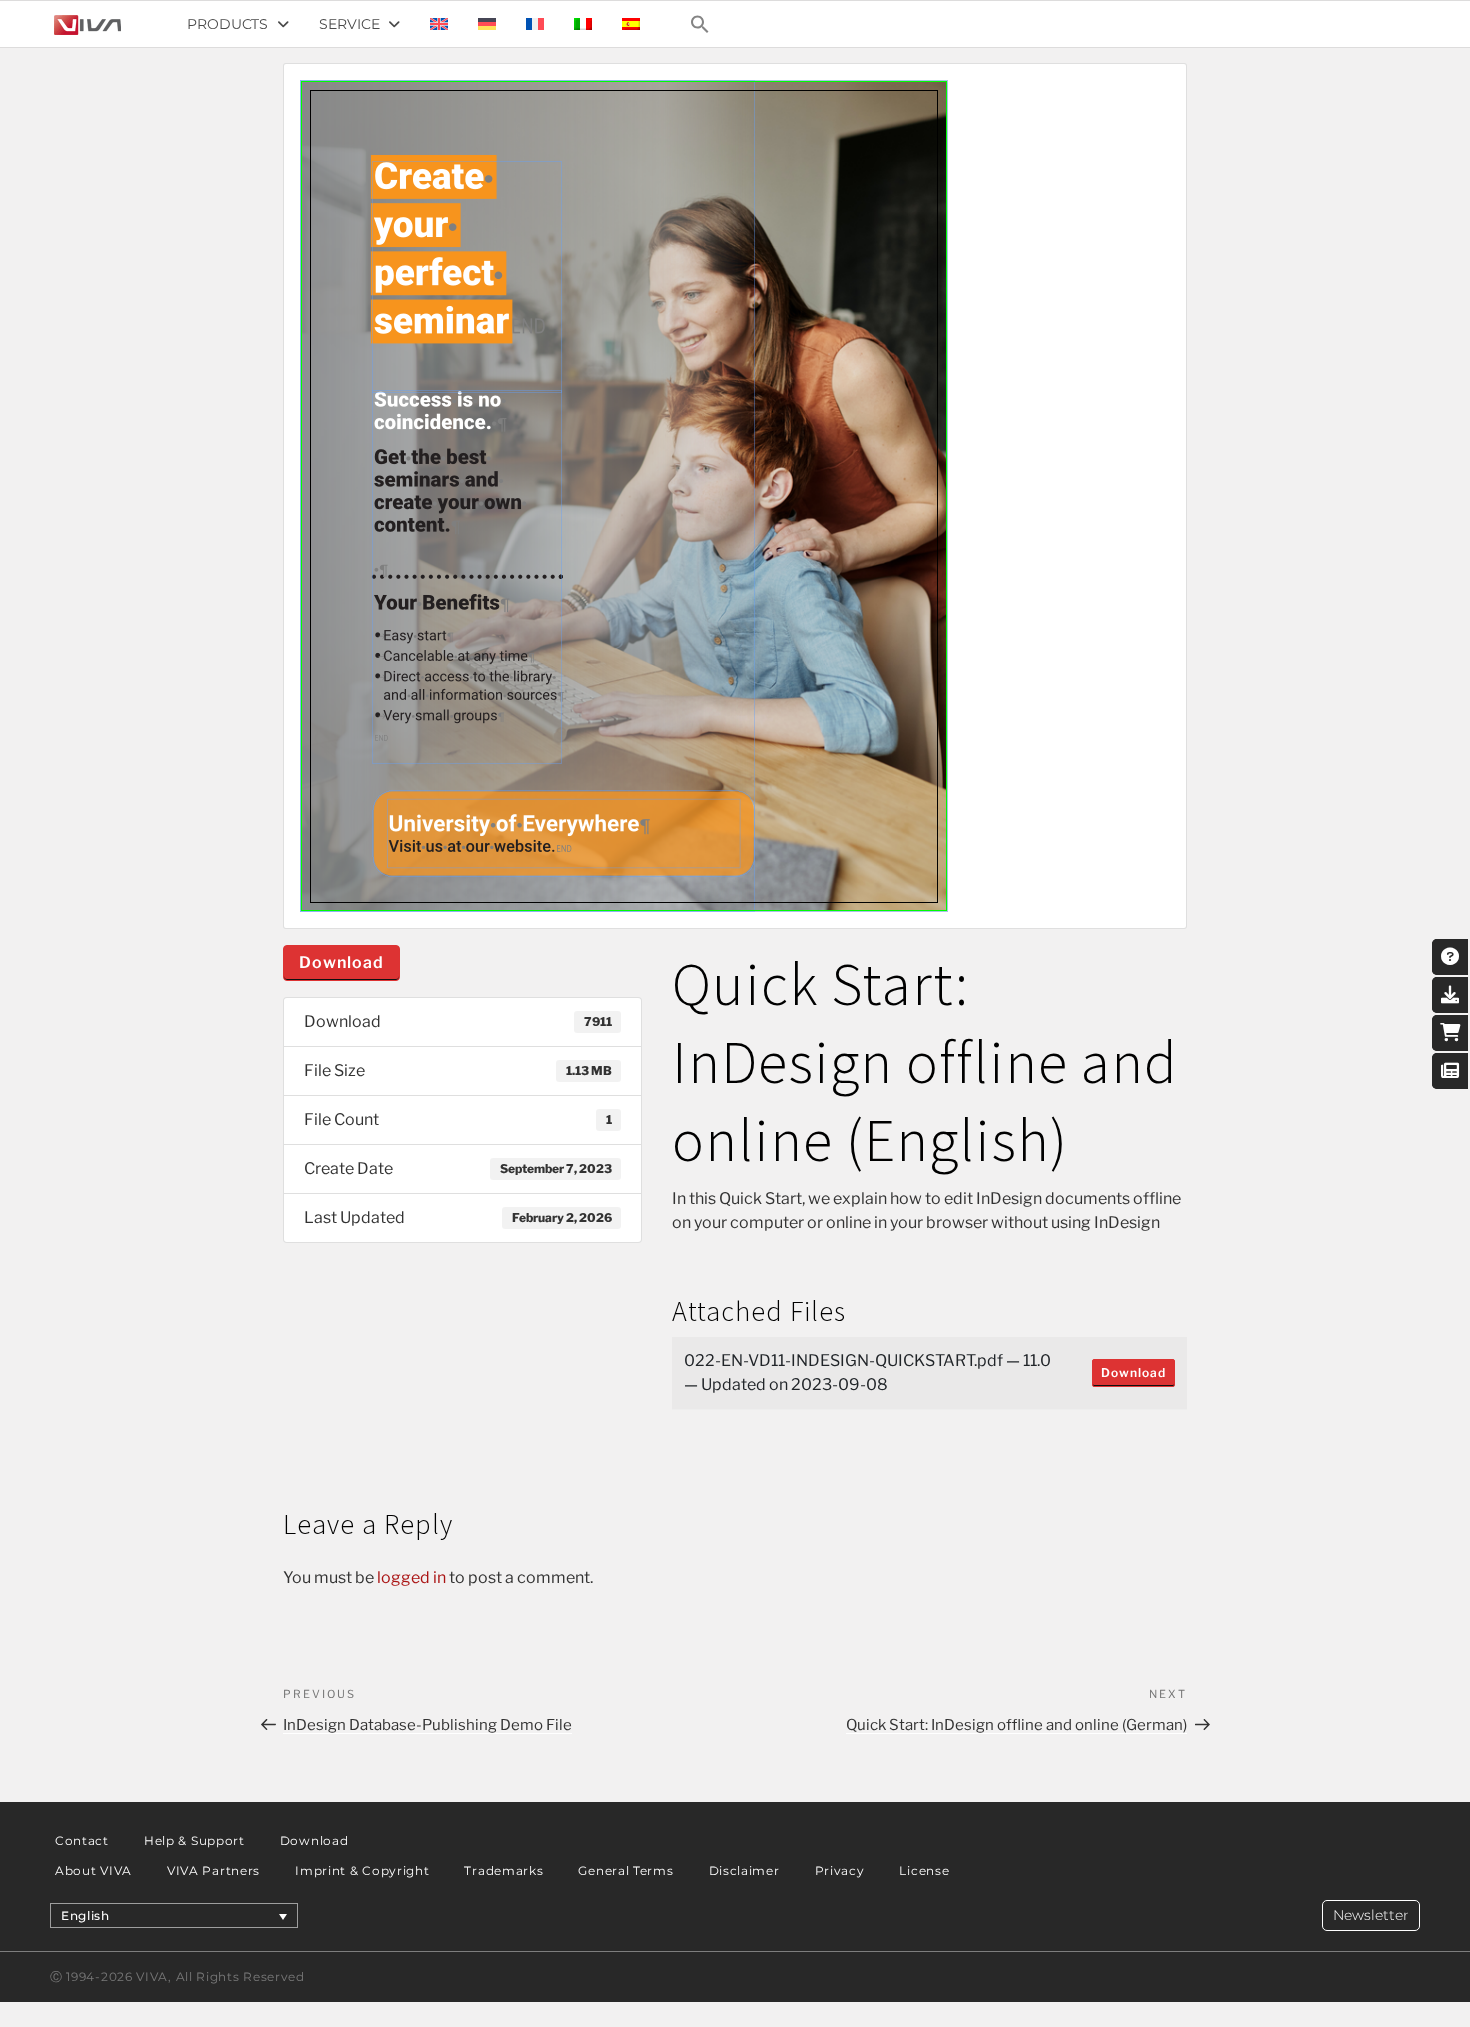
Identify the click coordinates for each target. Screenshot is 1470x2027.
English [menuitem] (85, 1915)
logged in (411, 1577)
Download (341, 962)
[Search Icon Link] (700, 24)
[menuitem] (439, 24)
